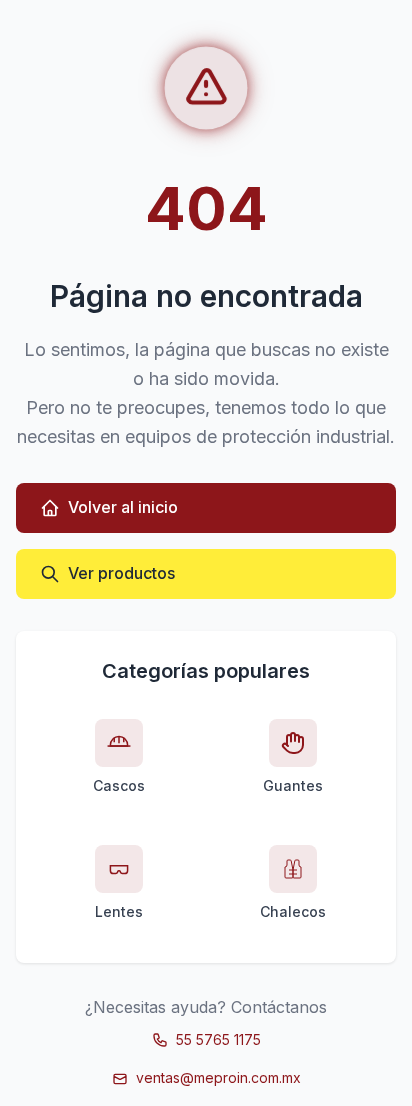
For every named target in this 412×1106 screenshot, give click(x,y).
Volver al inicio (123, 507)
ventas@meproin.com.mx (218, 1077)
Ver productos (121, 573)
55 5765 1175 (218, 1039)
